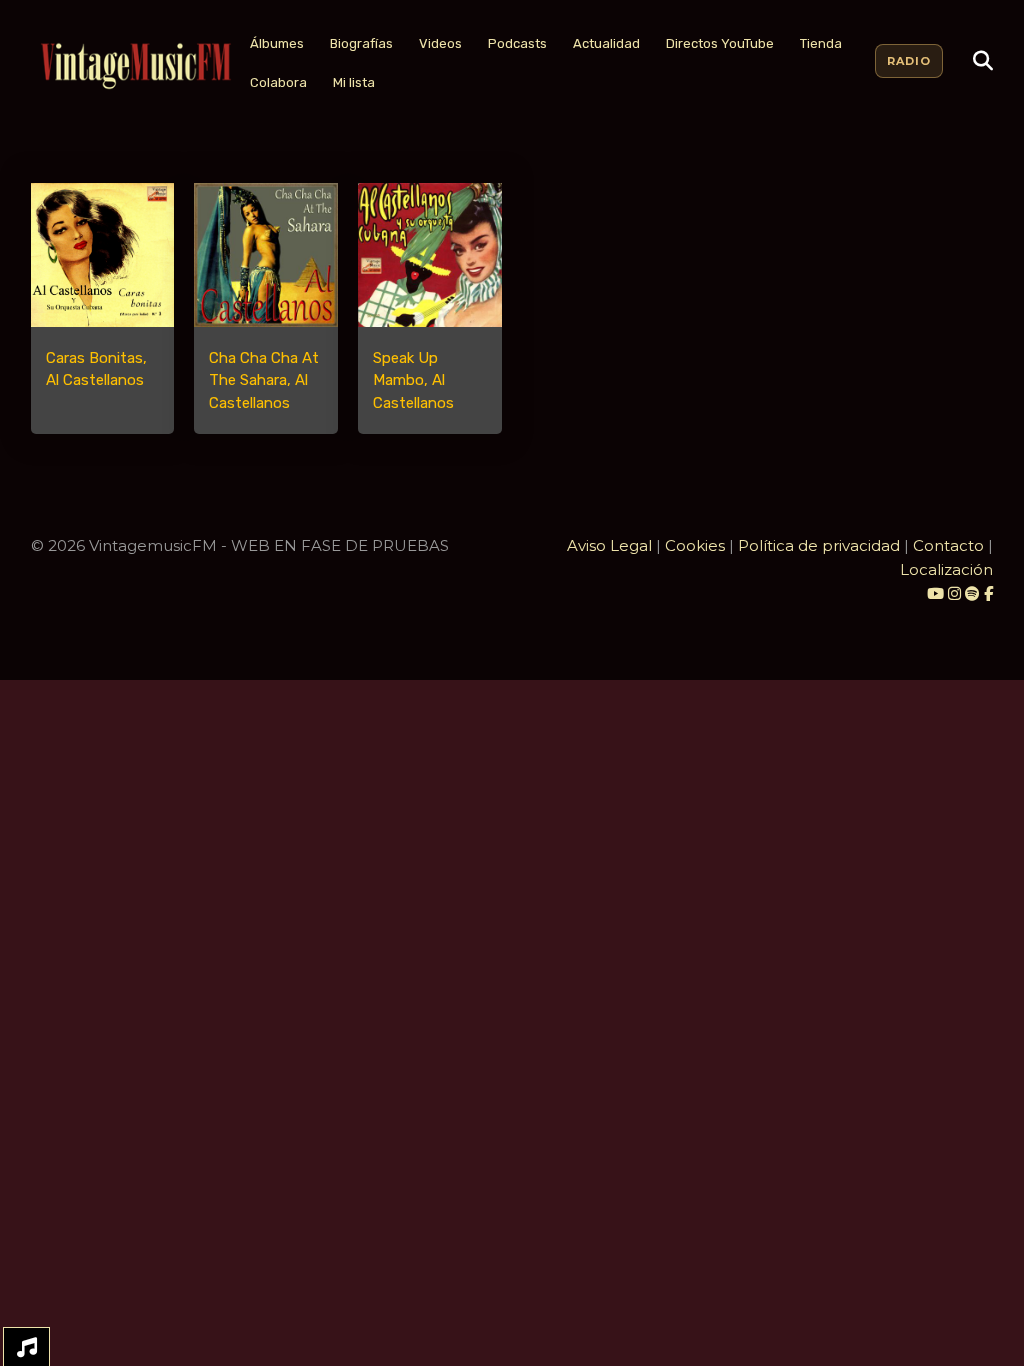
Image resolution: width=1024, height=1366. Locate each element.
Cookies (695, 545)
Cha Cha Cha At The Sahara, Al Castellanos (264, 380)
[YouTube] (935, 593)
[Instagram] (956, 593)
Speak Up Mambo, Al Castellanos (413, 380)
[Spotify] (972, 593)
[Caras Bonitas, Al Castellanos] (103, 255)
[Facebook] (988, 593)
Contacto (948, 545)
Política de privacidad (819, 545)
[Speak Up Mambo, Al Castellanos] (430, 255)
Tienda (821, 43)
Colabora (278, 82)
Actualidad (606, 43)
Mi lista (354, 82)
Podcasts (517, 43)
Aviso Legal (609, 545)
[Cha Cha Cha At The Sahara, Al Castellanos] (266, 255)
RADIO (909, 61)
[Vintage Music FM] (134, 66)
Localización (946, 569)
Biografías (361, 43)
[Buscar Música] (983, 61)
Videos (440, 43)
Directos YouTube (720, 43)
